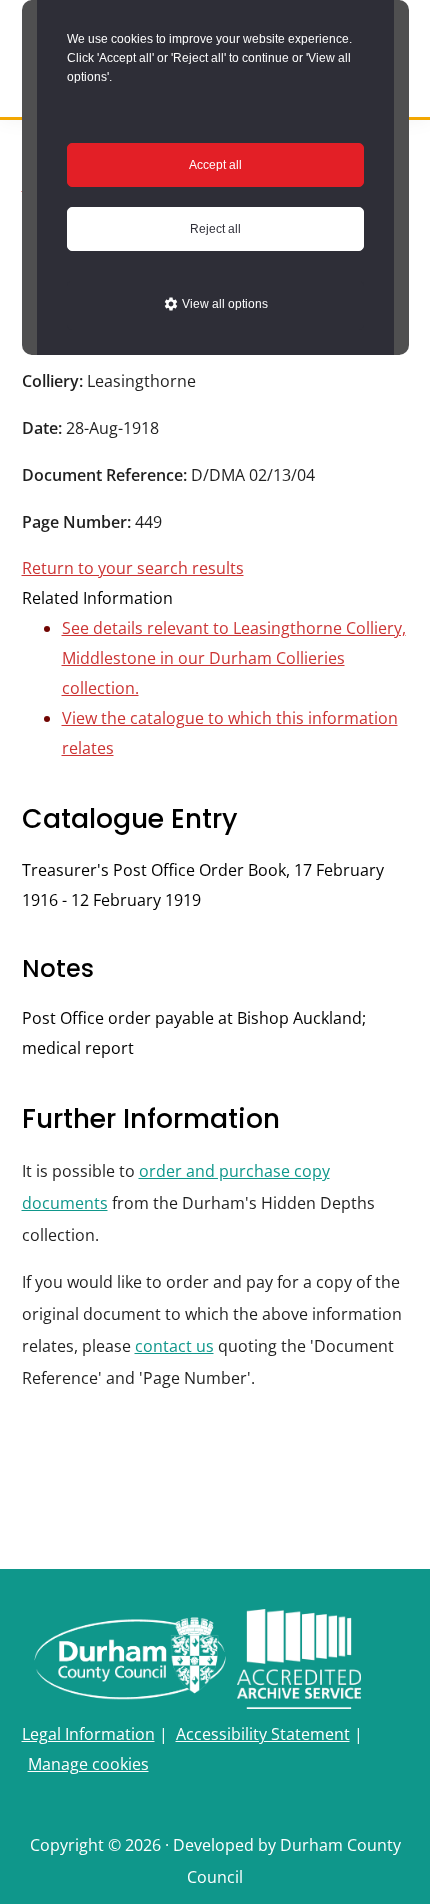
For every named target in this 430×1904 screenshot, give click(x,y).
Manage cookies (88, 1764)
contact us (174, 1346)
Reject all (215, 229)
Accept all (215, 165)
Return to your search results (133, 568)
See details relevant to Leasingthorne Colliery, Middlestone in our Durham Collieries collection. (234, 658)
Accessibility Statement (263, 1734)
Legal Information (88, 1734)
